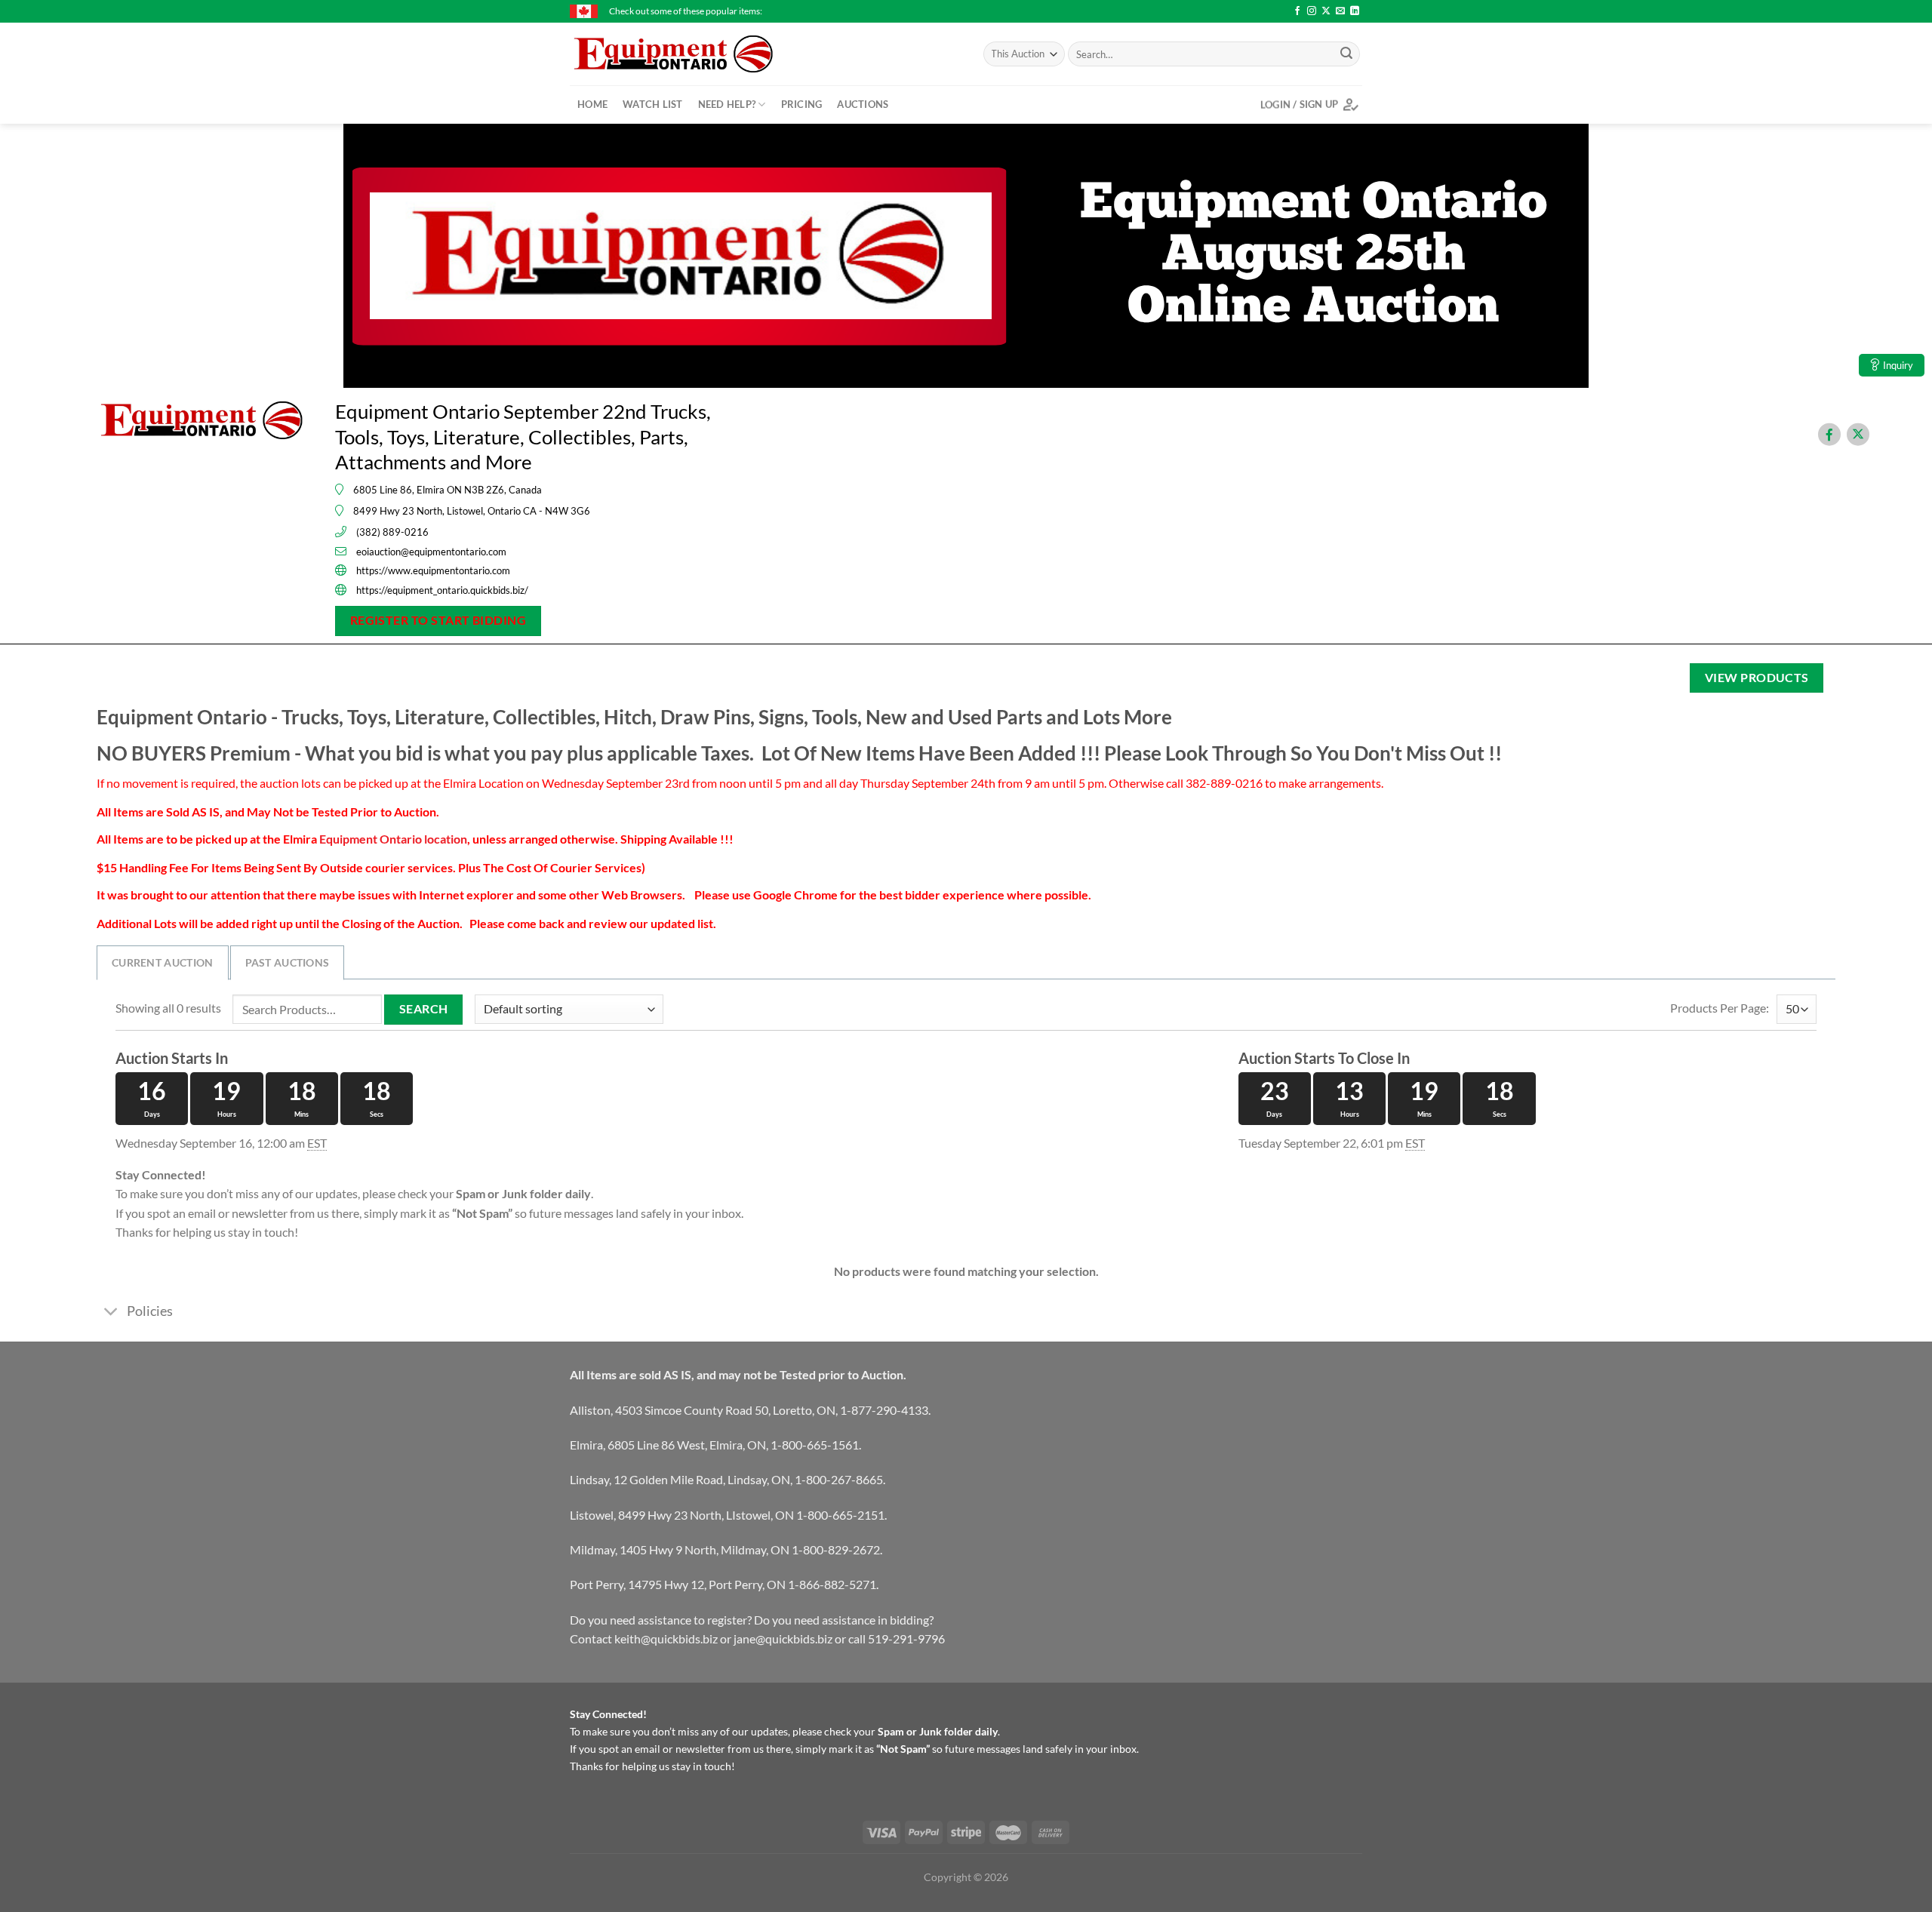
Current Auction (163, 962)
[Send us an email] (1340, 11)
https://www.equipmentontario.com (433, 570)
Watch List (653, 104)
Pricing (802, 104)
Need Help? (727, 104)
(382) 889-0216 (392, 532)
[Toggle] (111, 1313)
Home (592, 104)
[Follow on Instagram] (1312, 11)
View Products (1757, 678)
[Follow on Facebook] (1297, 11)
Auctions (863, 104)
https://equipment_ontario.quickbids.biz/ (442, 590)
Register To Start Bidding (438, 620)
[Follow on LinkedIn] (1355, 11)
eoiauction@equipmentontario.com (431, 552)
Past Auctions (288, 962)
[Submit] (1346, 54)
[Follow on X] (1326, 11)
